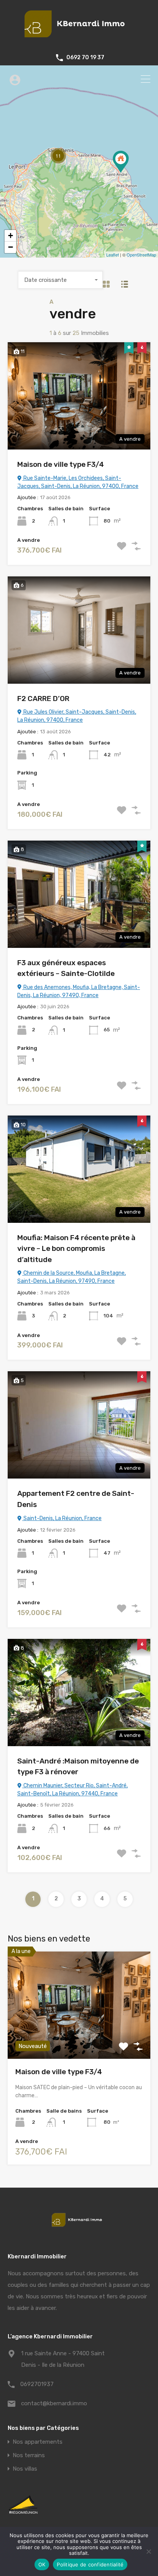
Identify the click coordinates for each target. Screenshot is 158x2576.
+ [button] (11, 236)
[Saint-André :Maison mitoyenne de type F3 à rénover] (121, 162)
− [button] (11, 247)
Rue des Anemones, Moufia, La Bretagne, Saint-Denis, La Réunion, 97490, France (79, 991)
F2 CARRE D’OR (43, 699)
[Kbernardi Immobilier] (79, 41)
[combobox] (61, 280)
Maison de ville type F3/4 (61, 464)
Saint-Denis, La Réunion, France (62, 1518)
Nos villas (25, 2469)
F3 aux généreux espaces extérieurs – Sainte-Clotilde (66, 968)
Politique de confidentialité (90, 2564)
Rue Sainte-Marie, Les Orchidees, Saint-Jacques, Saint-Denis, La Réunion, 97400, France (78, 482)
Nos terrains (29, 2455)
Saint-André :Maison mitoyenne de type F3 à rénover (78, 1767)
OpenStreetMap (141, 255)
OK (42, 2564)
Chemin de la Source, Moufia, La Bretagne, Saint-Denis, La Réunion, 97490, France (72, 1277)
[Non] (148, 2552)
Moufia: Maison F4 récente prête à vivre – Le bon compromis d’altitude (76, 1249)
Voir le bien (79, 2037)
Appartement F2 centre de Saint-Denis (76, 1499)
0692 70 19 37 (85, 58)
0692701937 (37, 2384)
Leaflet (113, 255)
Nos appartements (38, 2442)
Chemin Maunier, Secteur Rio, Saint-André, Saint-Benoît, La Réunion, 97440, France (72, 1790)
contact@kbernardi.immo (54, 2403)
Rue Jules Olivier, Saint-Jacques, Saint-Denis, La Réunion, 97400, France (77, 716)
